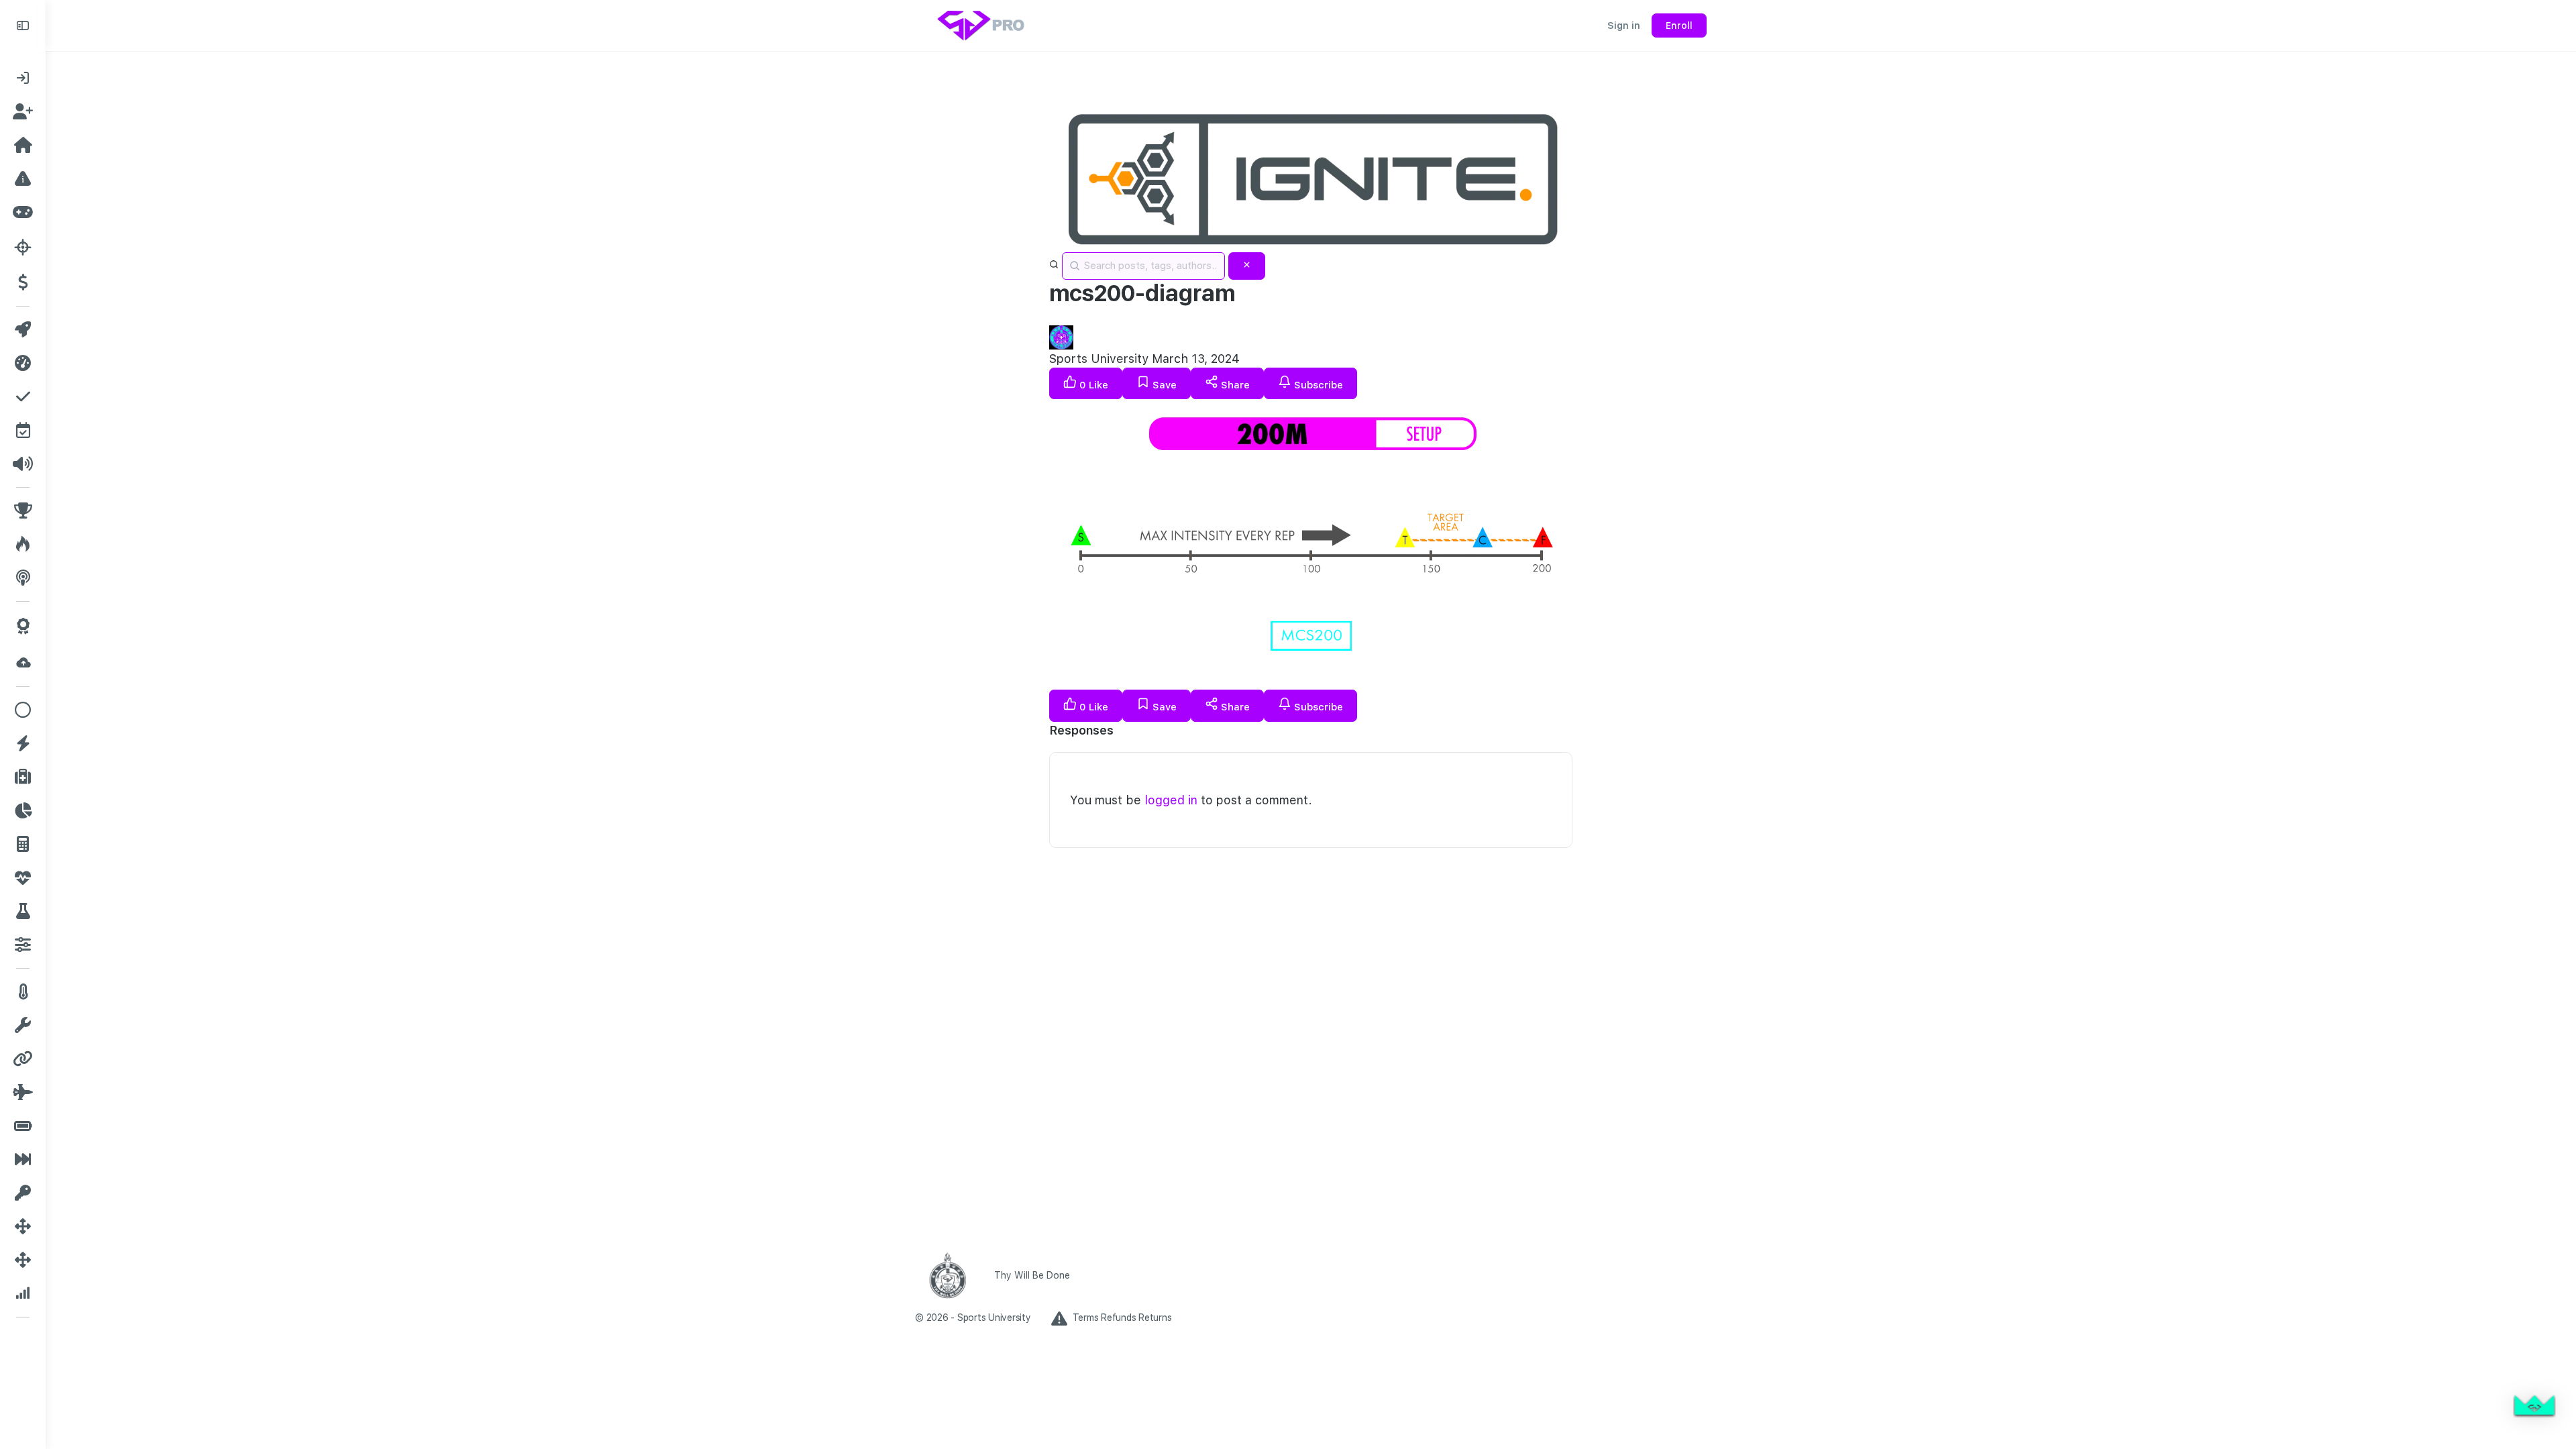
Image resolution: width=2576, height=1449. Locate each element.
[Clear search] (1247, 266)
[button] (2534, 1407)
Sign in (1624, 25)
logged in (1171, 800)
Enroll (1679, 25)
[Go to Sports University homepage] (982, 24)
